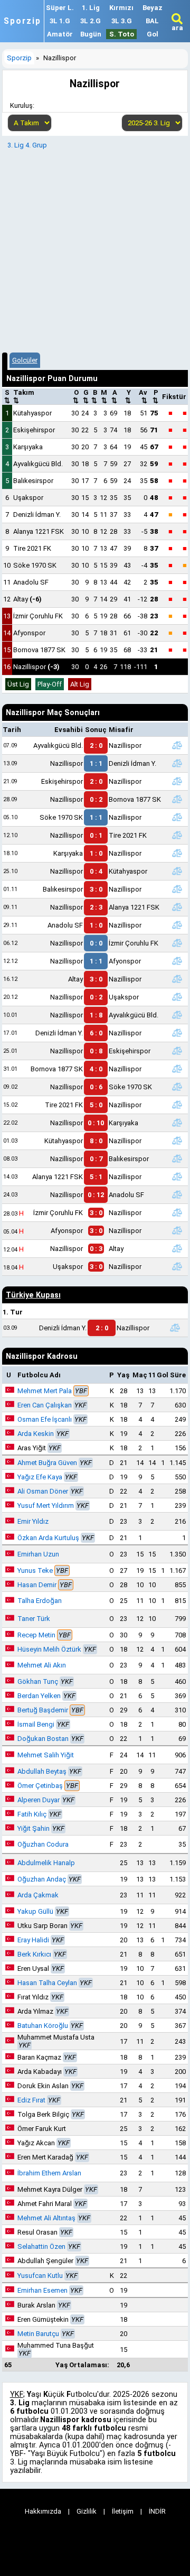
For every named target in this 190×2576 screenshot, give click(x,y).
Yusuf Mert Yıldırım (46, 1505)
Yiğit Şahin (34, 1828)
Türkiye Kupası (33, 1295)
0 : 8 (96, 1051)
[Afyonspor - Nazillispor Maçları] (177, 1230)
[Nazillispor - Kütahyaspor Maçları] (177, 871)
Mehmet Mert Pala (45, 1391)
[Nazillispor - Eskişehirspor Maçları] (177, 1051)
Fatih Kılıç (32, 1814)
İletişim (123, 2511)
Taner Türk (34, 1619)
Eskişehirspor (34, 430)
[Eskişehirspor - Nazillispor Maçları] (177, 781)
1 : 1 (96, 763)
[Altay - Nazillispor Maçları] (177, 979)
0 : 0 (96, 943)
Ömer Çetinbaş (40, 1786)
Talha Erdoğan (40, 1601)
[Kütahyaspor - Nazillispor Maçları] (177, 1141)
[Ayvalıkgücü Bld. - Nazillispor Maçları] (177, 745)
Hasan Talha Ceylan (47, 1983)
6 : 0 (96, 1033)
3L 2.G (91, 21)
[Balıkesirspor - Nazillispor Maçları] (177, 889)
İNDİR (157, 2511)
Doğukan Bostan (43, 1739)
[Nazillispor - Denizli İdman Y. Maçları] (177, 763)
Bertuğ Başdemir (43, 1710)
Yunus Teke (35, 1570)
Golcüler (25, 360)
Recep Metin (36, 1635)
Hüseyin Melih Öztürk (49, 1649)
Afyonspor (29, 633)
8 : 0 (96, 1141)
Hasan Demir (37, 1585)
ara (177, 28)
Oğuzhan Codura (43, 1844)
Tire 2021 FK (32, 548)
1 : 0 (96, 853)
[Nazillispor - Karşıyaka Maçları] (177, 1123)
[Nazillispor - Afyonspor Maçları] (177, 961)
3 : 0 (96, 889)
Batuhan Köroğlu (43, 2026)
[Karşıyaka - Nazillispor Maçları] (177, 853)
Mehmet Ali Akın (42, 1665)
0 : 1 (96, 835)
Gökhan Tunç (38, 1681)
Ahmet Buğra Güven (47, 1463)
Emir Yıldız (33, 1521)
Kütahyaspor (32, 413)
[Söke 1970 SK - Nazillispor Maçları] (177, 817)
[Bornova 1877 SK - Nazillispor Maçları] (177, 1069)
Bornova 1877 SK (39, 650)
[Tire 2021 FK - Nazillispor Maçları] (177, 1105)
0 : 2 (96, 799)
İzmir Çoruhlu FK (38, 616)
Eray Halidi (33, 1940)
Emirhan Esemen (42, 2290)
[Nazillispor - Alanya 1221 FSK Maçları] (177, 907)
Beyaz (153, 8)
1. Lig (91, 8)
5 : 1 (96, 1177)
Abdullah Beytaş (42, 1771)
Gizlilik (87, 2511)
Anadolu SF (31, 582)
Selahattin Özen (41, 2246)
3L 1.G (60, 21)
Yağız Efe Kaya (40, 1477)
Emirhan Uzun (38, 1554)
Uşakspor (28, 498)
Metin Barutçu (38, 2334)
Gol (153, 34)
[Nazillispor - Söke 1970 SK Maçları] (177, 1087)
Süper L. (60, 8)
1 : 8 (96, 1015)
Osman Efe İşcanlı (45, 1419)
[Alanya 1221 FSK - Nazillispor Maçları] (177, 1176)
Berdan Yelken (39, 1696)
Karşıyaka (28, 447)
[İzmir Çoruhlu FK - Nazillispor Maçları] (177, 1212)
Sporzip (22, 21)
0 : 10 (96, 1123)
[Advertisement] (95, 249)
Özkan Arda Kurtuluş (48, 1538)
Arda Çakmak (38, 1895)
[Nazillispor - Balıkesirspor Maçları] (177, 1159)
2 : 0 (96, 745)
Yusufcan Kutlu (40, 2276)
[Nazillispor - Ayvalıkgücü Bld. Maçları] (177, 1015)
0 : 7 (96, 1159)
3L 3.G (122, 21)
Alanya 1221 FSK (39, 531)
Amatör (60, 34)
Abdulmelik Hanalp (46, 1863)
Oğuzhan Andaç (42, 1879)
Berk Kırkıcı (34, 1954)
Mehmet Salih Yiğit (46, 1755)
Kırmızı (121, 8)
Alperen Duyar (39, 1800)
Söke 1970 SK (35, 565)
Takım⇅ (24, 396)
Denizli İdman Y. (37, 515)
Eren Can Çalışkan (45, 1405)
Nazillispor (36, 667)
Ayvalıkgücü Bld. (38, 464)
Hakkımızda (43, 2511)
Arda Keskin (36, 1434)
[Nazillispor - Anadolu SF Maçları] (177, 1194)
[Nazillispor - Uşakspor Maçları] (177, 997)
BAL (152, 21)
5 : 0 (96, 1105)
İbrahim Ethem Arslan (49, 2173)
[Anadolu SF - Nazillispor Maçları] (177, 925)
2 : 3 (96, 907)
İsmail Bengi (36, 1724)
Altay (27, 599)
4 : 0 (96, 1069)
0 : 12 (96, 1195)
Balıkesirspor (33, 481)
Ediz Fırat (31, 2100)
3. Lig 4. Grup (27, 145)
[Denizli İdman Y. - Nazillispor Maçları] (177, 1033)
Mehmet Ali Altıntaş (46, 2218)
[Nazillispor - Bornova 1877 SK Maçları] (177, 799)
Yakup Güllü (35, 1911)
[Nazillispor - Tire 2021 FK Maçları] (177, 835)
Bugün (91, 34)
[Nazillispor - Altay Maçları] (177, 1248)
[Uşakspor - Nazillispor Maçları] (177, 1266)
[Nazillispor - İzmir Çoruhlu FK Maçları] (177, 943)
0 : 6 (96, 1087)
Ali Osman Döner (43, 1491)
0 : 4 (96, 871)
